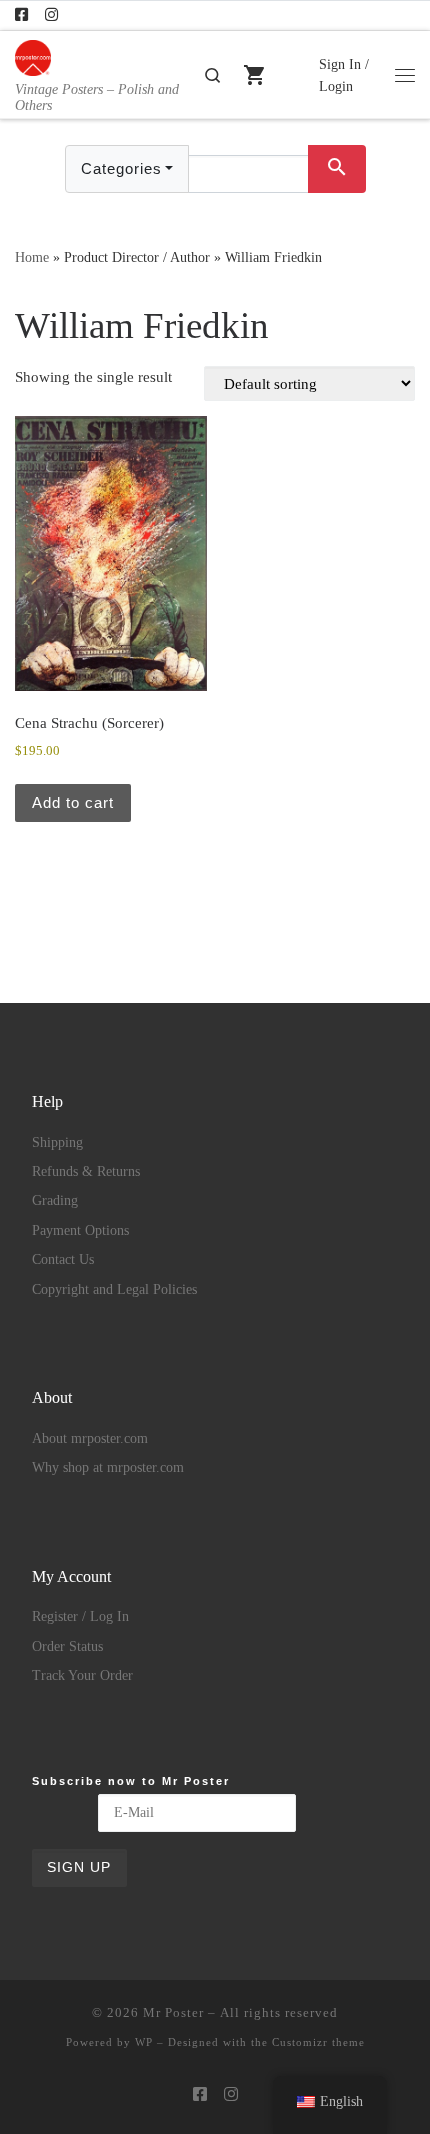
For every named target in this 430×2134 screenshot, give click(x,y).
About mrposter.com (90, 1438)
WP (144, 2042)
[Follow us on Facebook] (21, 15)
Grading (55, 1200)
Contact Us (63, 1259)
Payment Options (80, 1230)
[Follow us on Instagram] (51, 15)
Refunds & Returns (86, 1171)
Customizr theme (318, 2042)
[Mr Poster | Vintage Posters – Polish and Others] (33, 55)
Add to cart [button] (73, 802)
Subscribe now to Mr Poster (131, 1781)
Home (32, 257)
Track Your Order (82, 1675)
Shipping (57, 1142)
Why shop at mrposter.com (108, 1467)
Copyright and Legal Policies (114, 1289)
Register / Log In (80, 1616)
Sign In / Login (344, 75)
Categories (121, 168)
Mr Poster (173, 2012)
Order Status (67, 1646)
